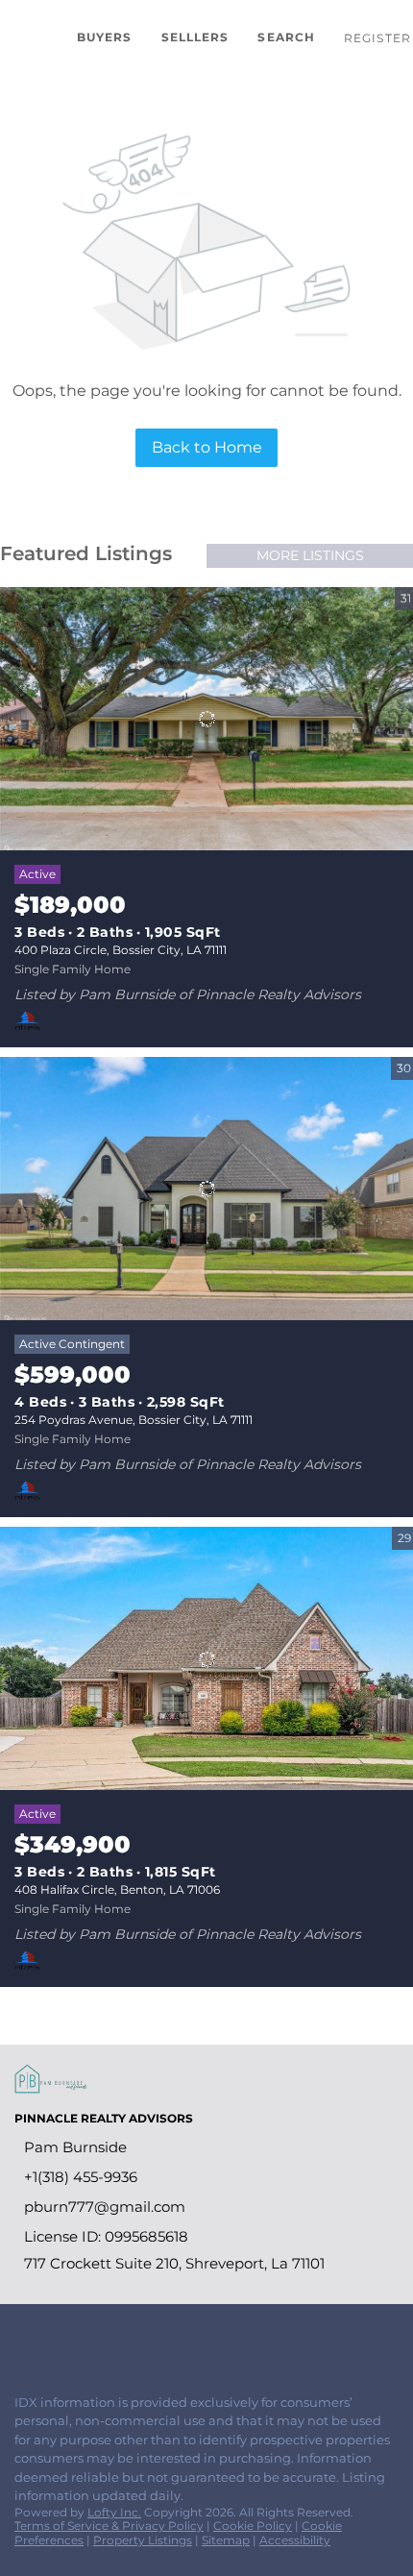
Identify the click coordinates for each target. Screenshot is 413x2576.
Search (286, 37)
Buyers (105, 37)
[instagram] (100, 2338)
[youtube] (138, 2338)
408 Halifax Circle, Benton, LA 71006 (117, 1889)
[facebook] (23, 2338)
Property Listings (143, 2540)
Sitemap (226, 2540)
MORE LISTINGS (310, 555)
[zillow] (61, 2338)
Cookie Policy (253, 2526)
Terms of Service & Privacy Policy (109, 2526)
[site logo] (61, 2088)
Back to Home (207, 447)
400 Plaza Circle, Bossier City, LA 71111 (121, 950)
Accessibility (295, 2540)
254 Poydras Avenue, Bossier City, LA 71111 (134, 1420)
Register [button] (377, 38)
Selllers (195, 37)
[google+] (177, 2338)
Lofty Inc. (114, 2512)
